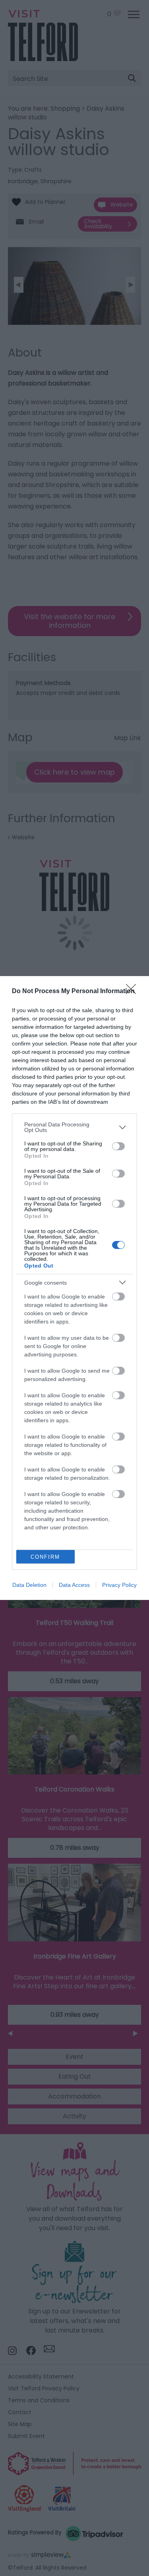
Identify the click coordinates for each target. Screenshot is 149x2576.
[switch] (118, 1146)
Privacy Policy (119, 1585)
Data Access (74, 1585)
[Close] (134, 992)
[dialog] (74, 1288)
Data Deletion (29, 1585)
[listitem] (74, 1127)
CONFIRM (45, 1557)
